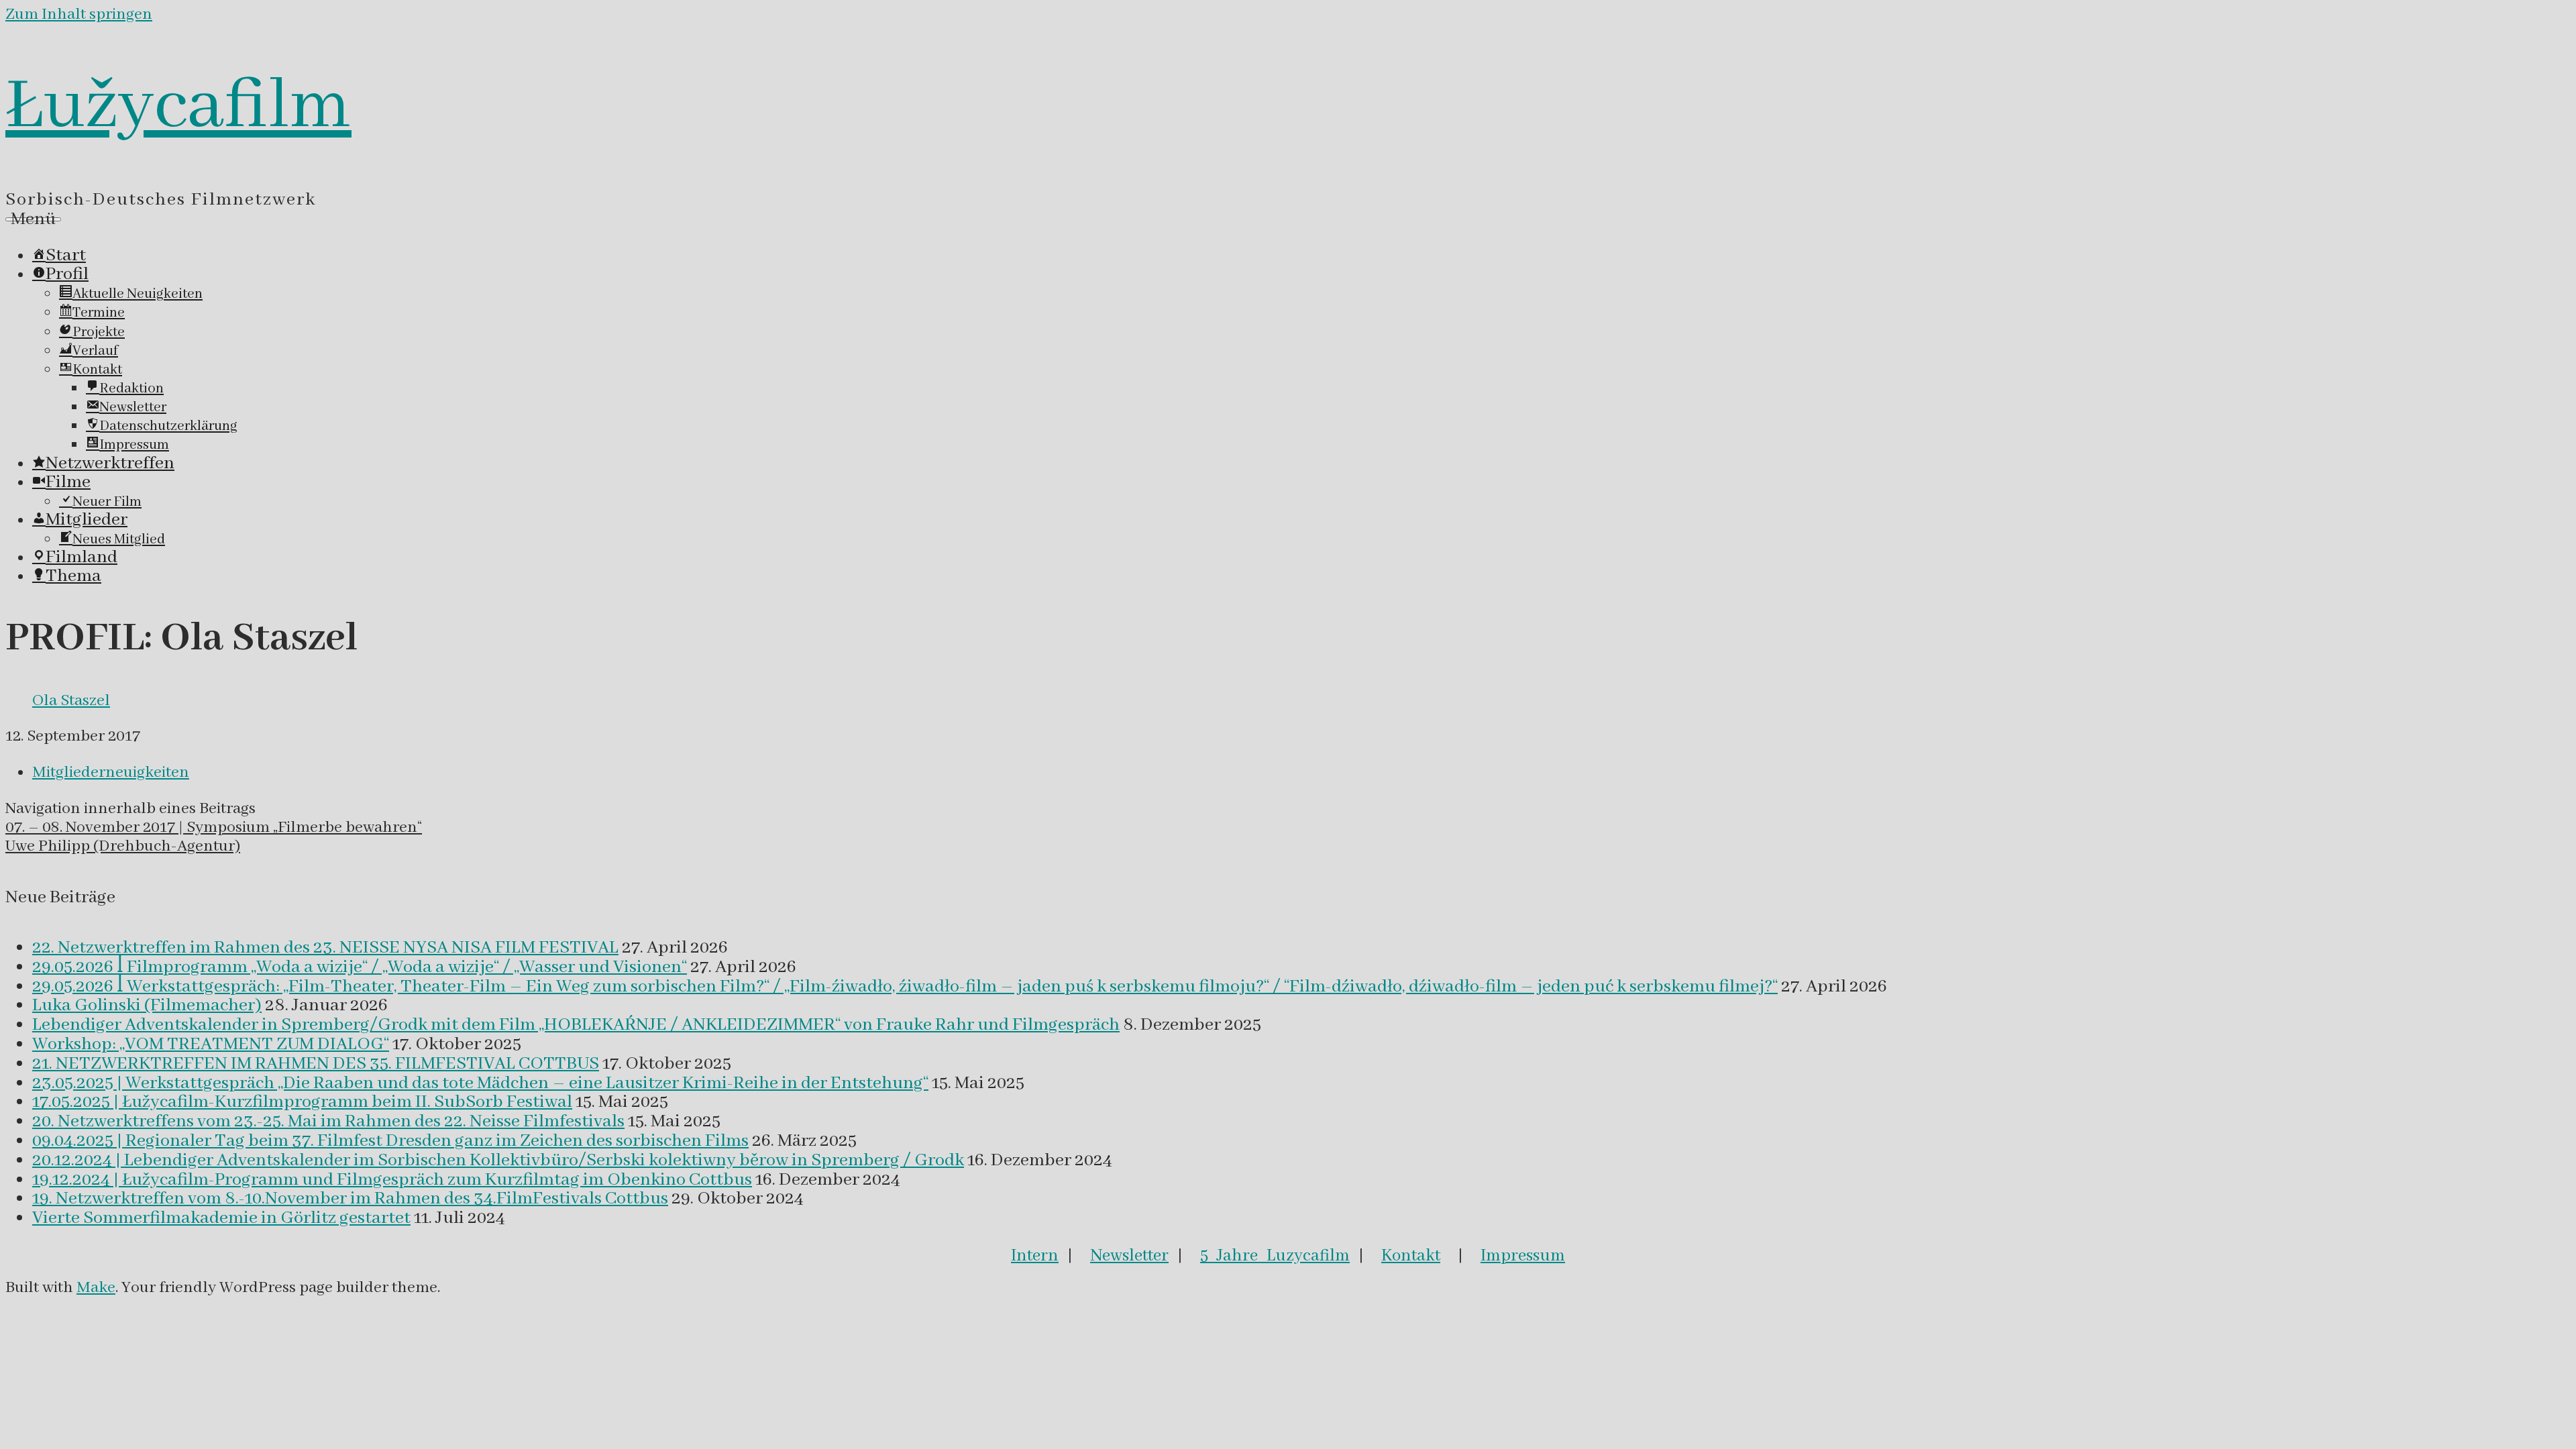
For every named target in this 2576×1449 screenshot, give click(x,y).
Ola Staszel (71, 701)
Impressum (1523, 1256)
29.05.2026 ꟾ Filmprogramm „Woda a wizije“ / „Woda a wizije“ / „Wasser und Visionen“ (360, 967)
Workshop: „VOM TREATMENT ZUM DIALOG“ (211, 1044)
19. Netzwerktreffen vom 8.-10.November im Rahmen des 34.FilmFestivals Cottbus (350, 1199)
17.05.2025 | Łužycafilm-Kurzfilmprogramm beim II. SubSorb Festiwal (302, 1102)
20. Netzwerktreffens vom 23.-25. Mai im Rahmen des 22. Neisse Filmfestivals (328, 1122)
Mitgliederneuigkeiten (111, 772)
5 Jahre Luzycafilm (1275, 1256)
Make (96, 1288)
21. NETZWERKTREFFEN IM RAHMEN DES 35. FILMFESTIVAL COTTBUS (316, 1064)
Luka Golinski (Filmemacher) (147, 1006)
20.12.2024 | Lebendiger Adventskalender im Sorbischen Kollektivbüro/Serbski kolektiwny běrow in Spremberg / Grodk (498, 1161)
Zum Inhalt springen (79, 14)
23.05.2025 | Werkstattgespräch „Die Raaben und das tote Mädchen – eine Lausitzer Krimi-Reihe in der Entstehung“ (480, 1083)
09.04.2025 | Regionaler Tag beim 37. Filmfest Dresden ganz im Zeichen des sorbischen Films (390, 1141)
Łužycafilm (178, 107)
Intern (1035, 1256)
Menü (33, 219)
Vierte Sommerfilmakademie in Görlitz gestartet (221, 1218)
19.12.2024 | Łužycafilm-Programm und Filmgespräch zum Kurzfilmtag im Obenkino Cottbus (392, 1180)
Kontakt (1411, 1256)
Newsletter (1129, 1256)
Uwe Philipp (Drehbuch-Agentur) (123, 846)
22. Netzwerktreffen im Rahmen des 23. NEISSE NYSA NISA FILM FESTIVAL (325, 948)
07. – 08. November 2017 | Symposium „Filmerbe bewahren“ (214, 827)
